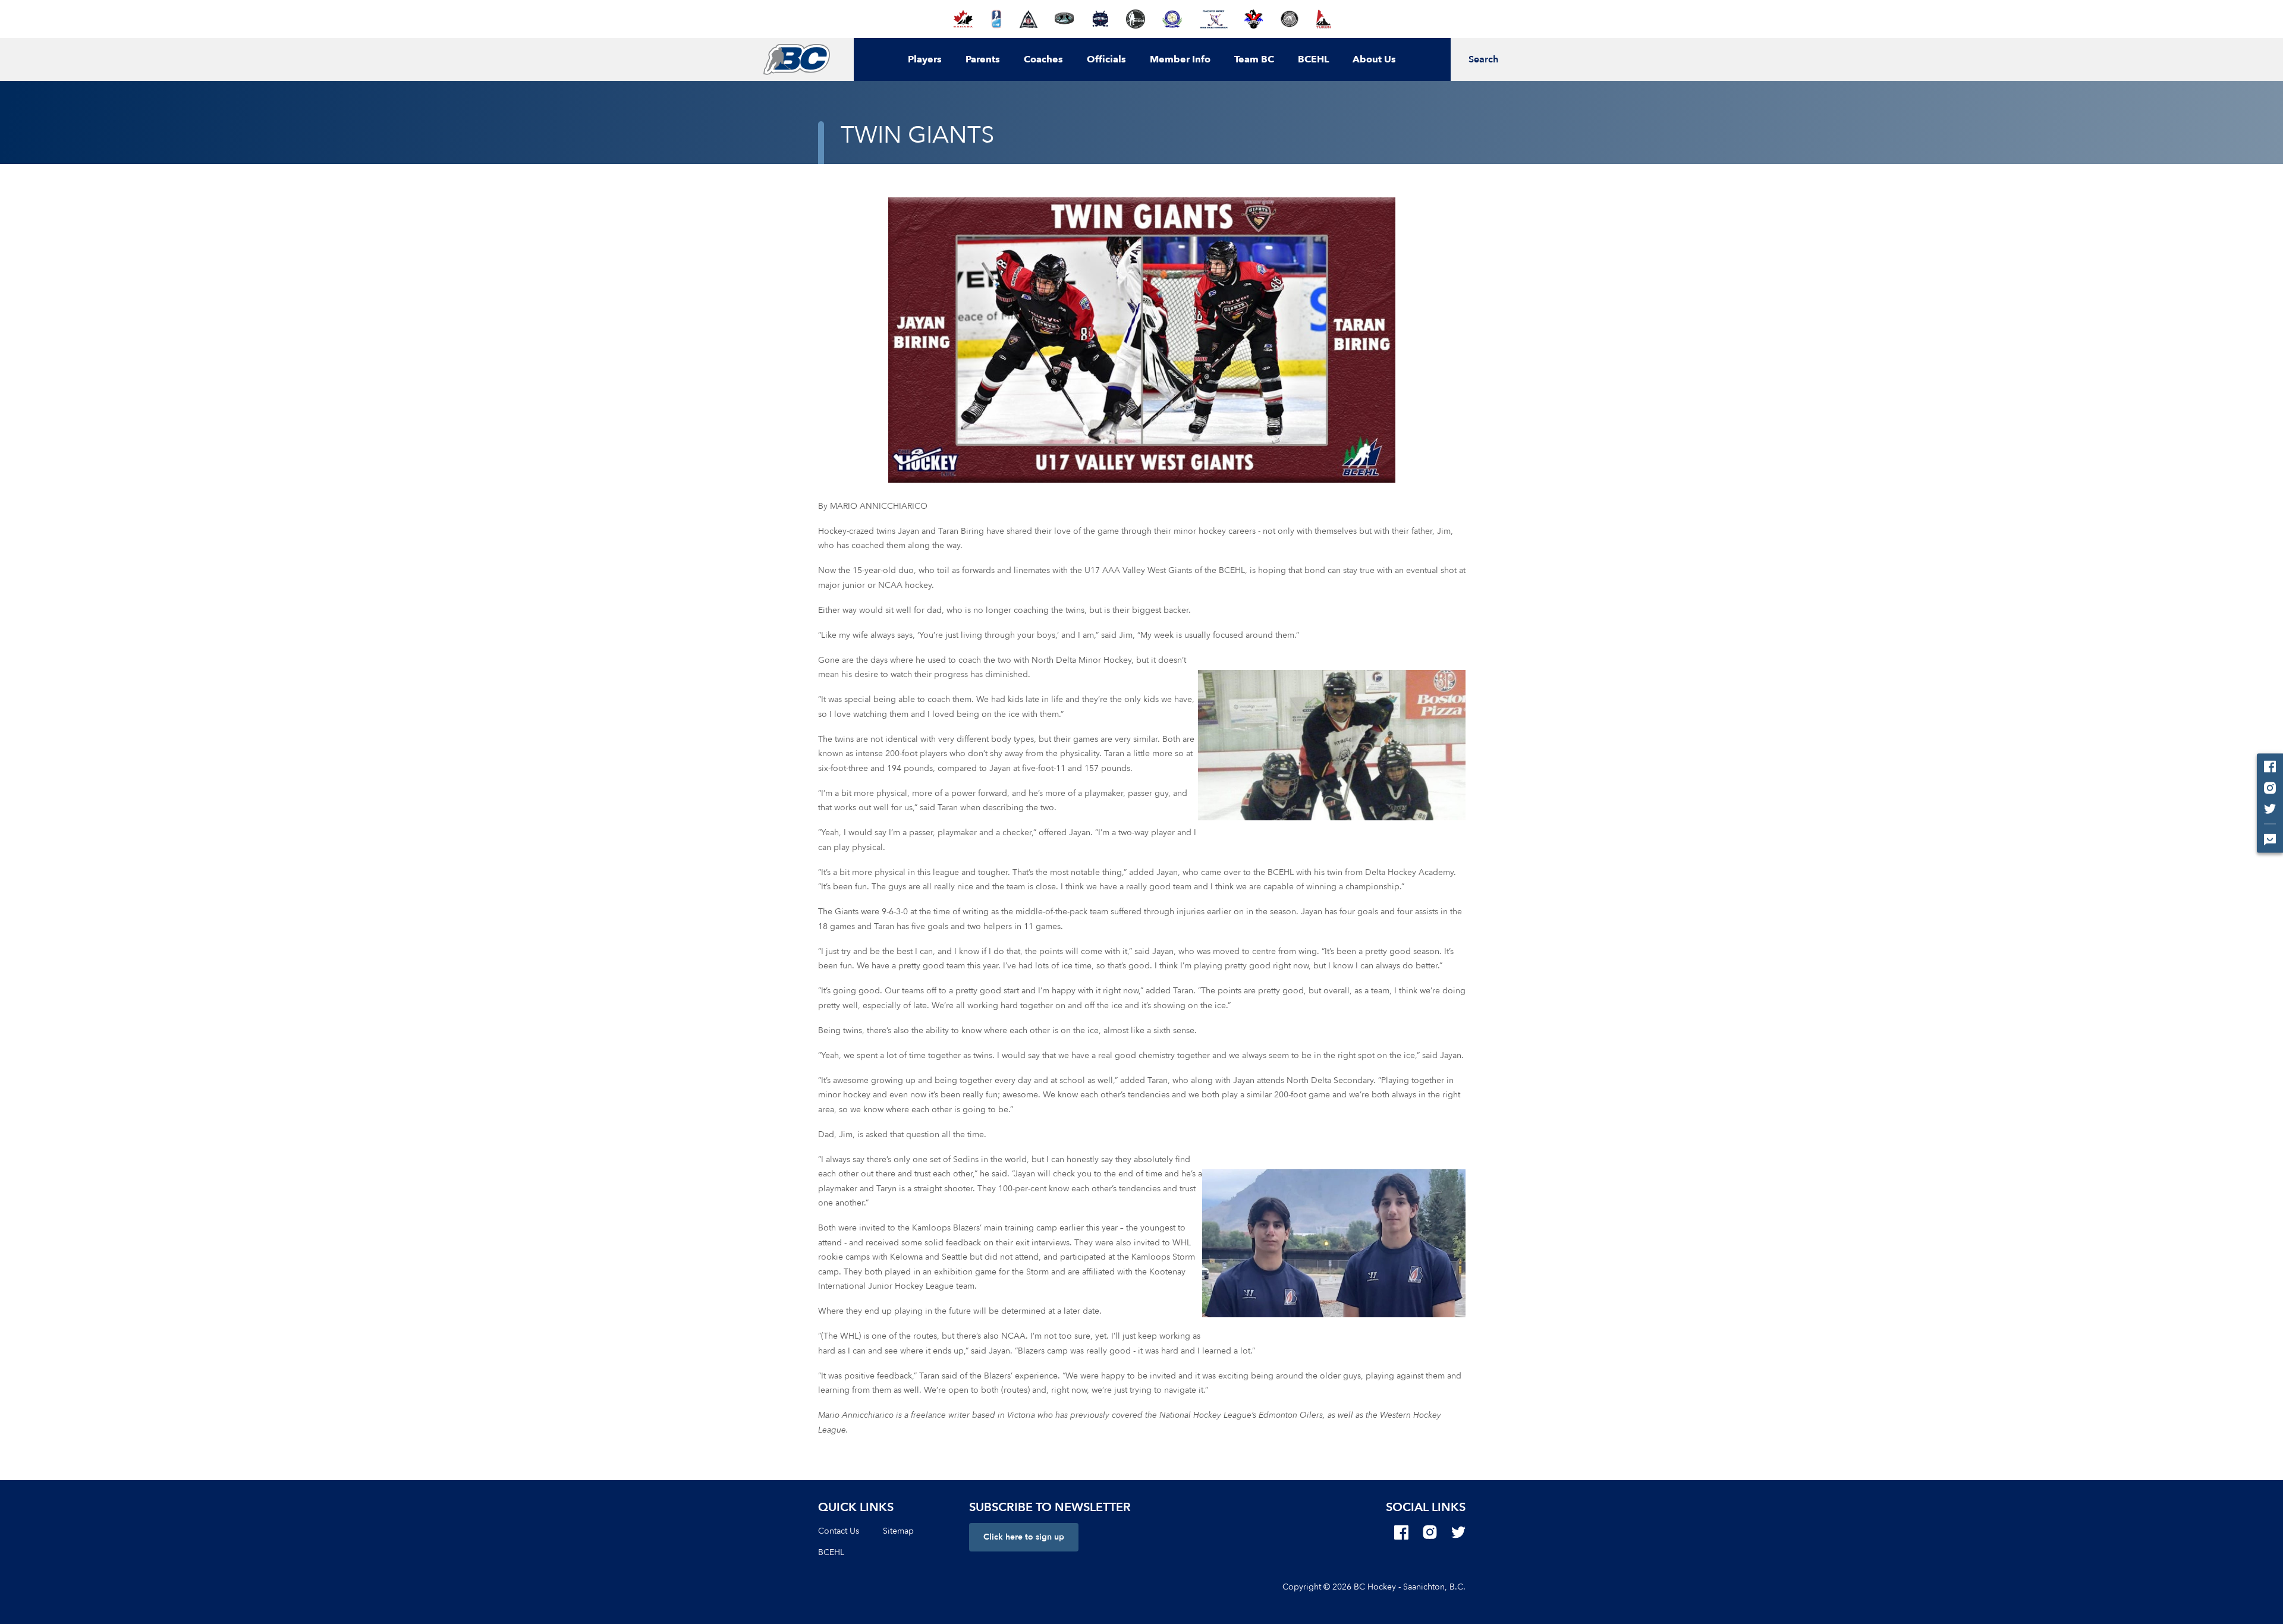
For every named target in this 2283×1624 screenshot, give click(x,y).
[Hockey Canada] (963, 19)
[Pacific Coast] (1172, 19)
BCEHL (1313, 59)
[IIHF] (997, 19)
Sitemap (898, 1531)
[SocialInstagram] (1430, 1532)
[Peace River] (1213, 19)
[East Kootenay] (1029, 19)
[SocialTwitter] (1458, 1532)
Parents (983, 59)
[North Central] (1064, 19)
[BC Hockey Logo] (796, 59)
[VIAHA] (1254, 19)
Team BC (1254, 59)
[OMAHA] (1136, 19)
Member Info (1180, 59)
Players (925, 59)
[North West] (1100, 19)
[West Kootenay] (1289, 19)
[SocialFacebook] (1401, 1532)
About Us (1374, 59)
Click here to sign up (1024, 1537)
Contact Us (839, 1531)
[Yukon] (1323, 19)
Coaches (1043, 59)
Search (1483, 59)
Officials (1106, 59)
